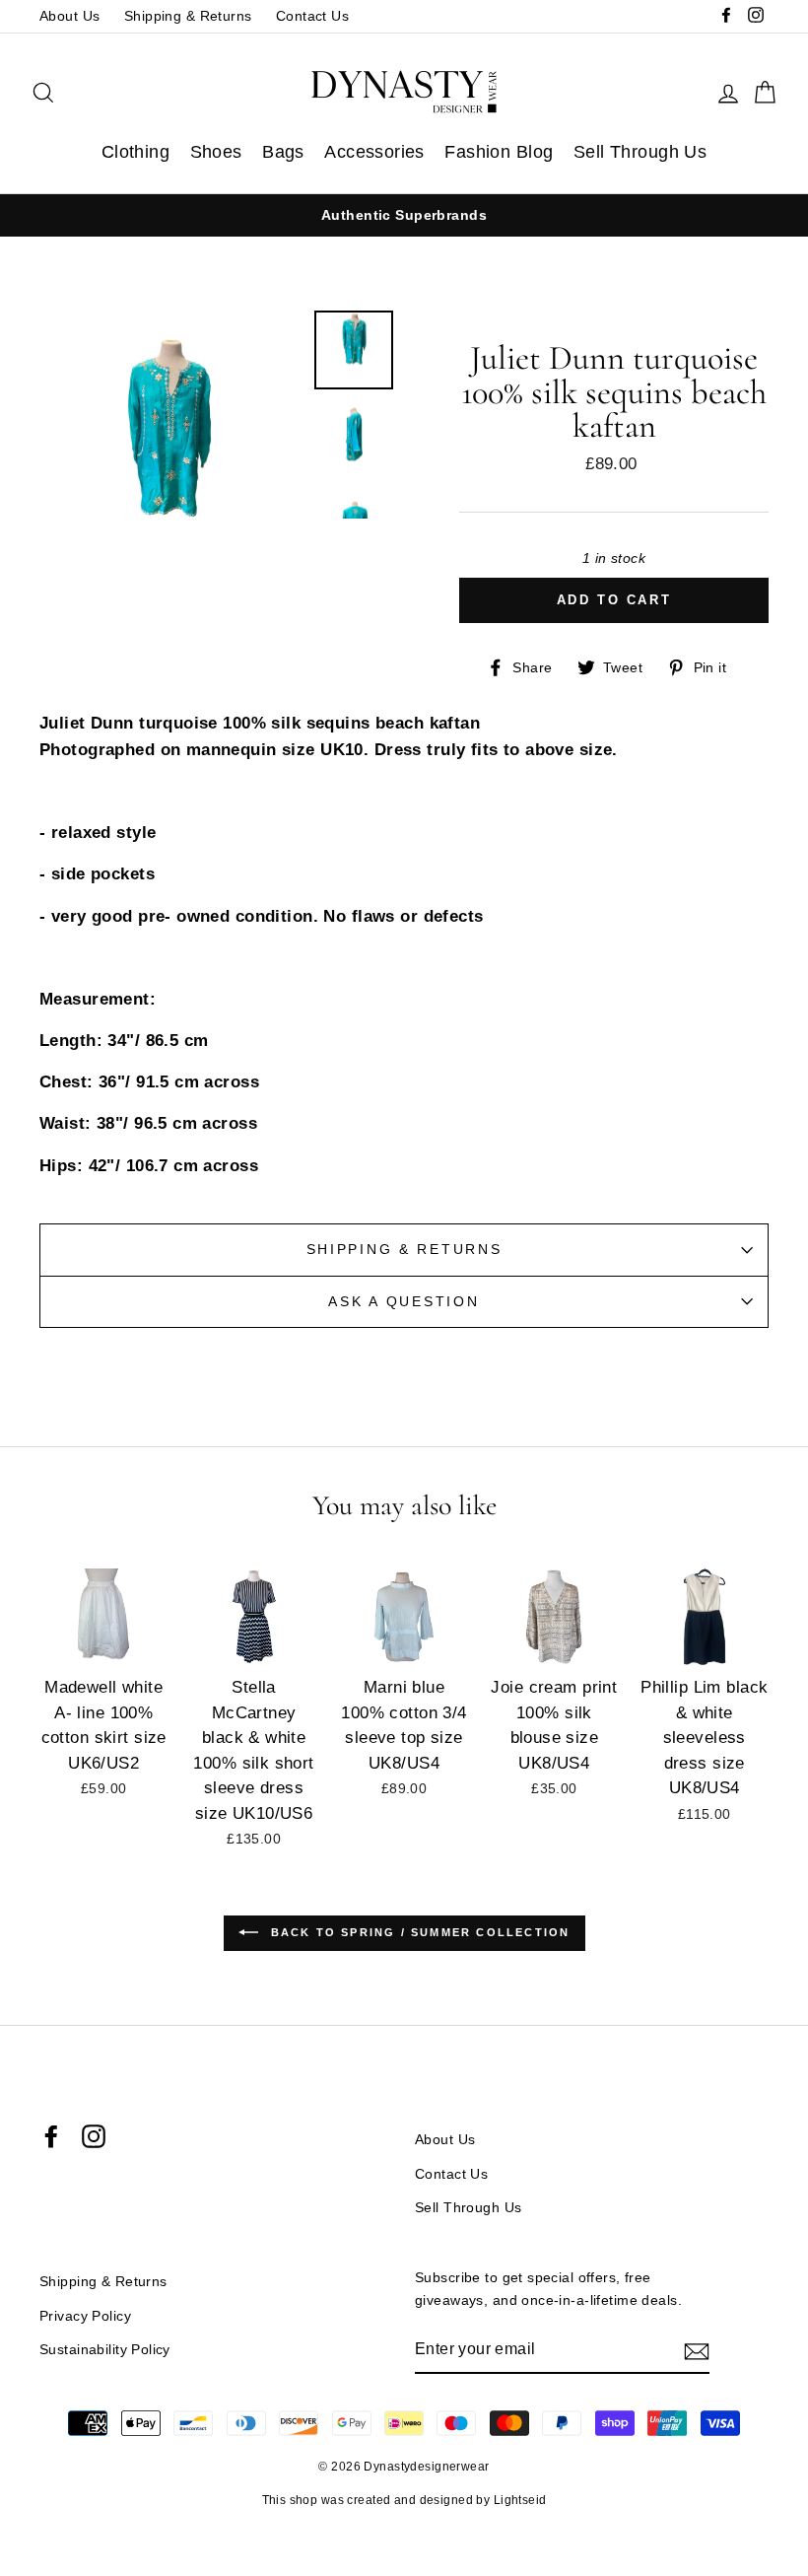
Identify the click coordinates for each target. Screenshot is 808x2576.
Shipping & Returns (188, 16)
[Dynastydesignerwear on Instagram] (94, 2136)
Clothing (135, 152)
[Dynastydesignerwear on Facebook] (51, 2136)
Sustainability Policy (105, 2349)
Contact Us (312, 16)
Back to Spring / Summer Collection (418, 1932)
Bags (283, 152)
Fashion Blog (499, 152)
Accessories (374, 152)
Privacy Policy (85, 2316)
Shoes (216, 152)
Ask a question (404, 1302)
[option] (404, 215)
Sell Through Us (640, 152)
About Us (69, 16)
